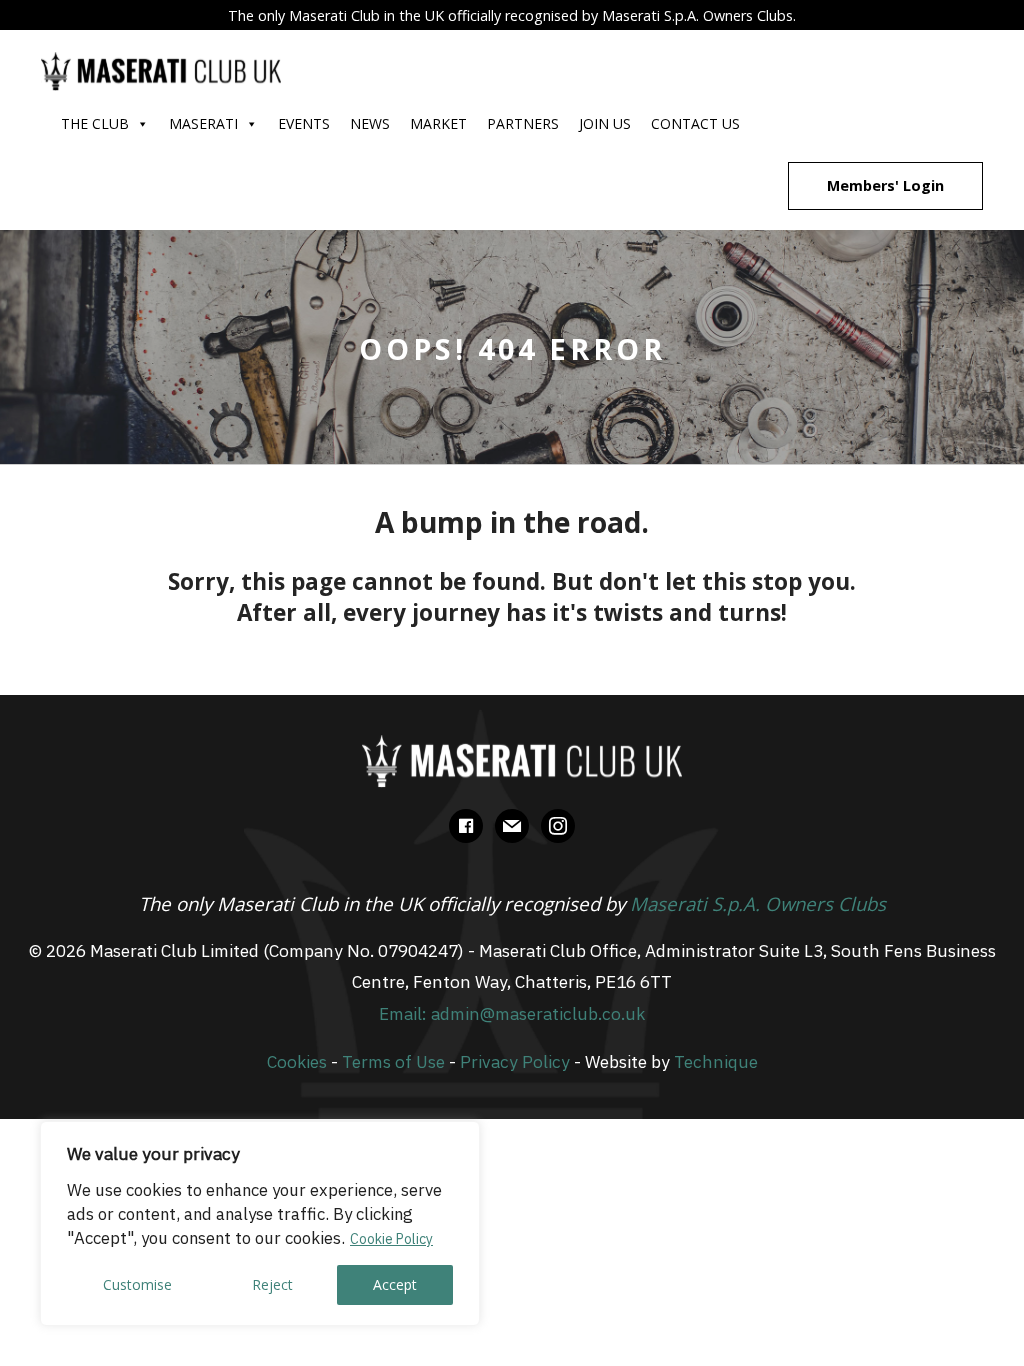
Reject (272, 1284)
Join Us (605, 123)
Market (438, 123)
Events (304, 123)
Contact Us (695, 123)
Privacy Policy (515, 1061)
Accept (395, 1284)
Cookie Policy (391, 1239)
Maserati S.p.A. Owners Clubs (758, 903)
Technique (716, 1061)
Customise (137, 1284)
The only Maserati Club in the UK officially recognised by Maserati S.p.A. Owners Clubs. (512, 15)
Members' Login (885, 185)
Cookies (297, 1061)
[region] (260, 1223)
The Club (95, 123)
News (370, 123)
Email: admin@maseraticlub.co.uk (512, 1013)
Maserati (203, 123)
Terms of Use (393, 1061)
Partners (523, 123)
